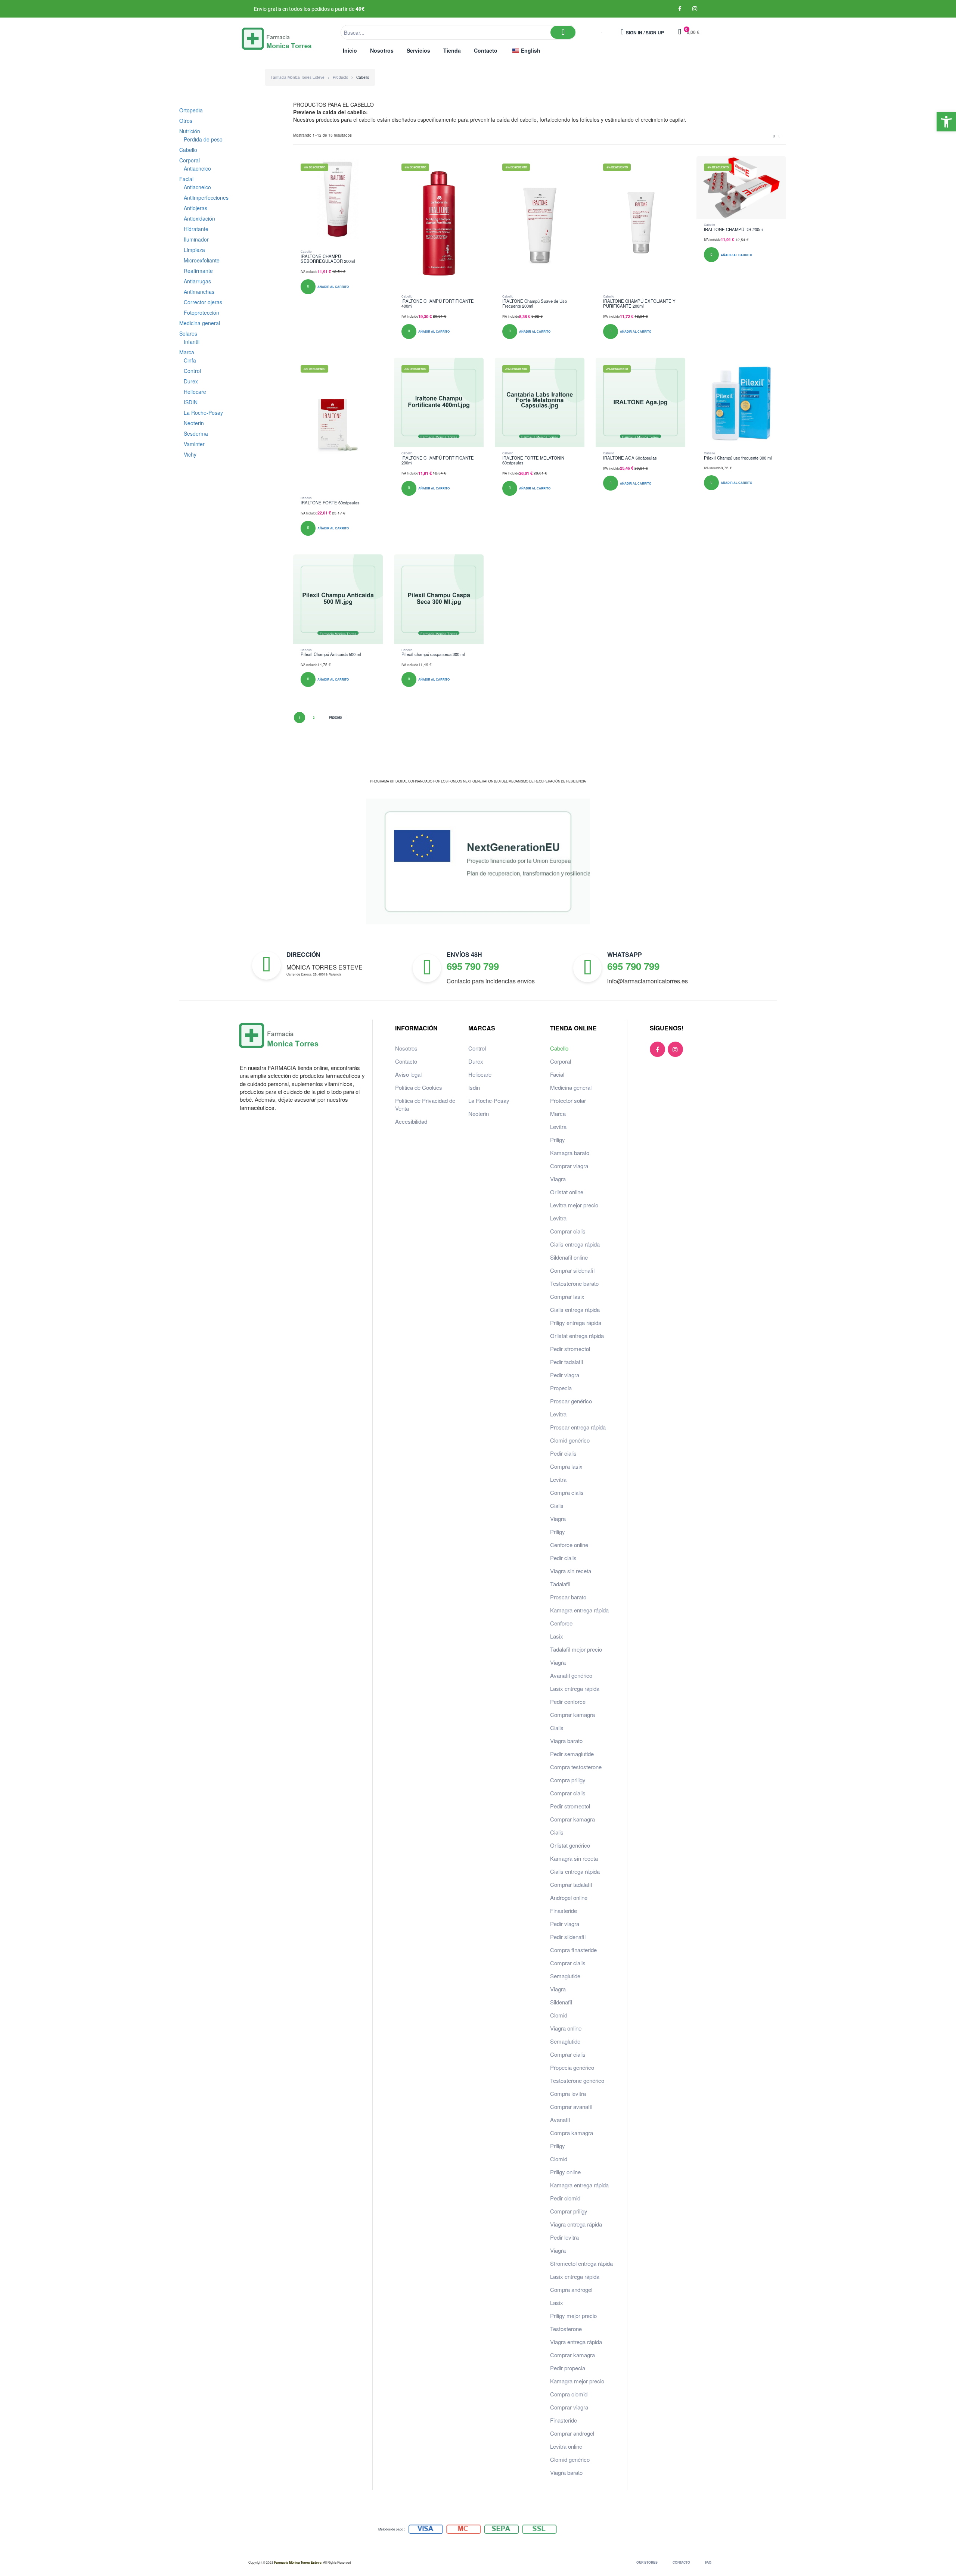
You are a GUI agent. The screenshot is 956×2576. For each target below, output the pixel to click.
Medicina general (571, 1087)
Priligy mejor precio (573, 2316)
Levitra (558, 1127)
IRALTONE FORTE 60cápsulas (330, 503)
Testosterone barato (574, 1283)
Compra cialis (567, 1492)
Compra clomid (569, 2394)
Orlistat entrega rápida (577, 1336)
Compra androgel (571, 2289)
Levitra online (566, 2446)
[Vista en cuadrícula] (774, 136)
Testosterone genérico (577, 2080)
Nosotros (406, 1048)
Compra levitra (568, 2093)
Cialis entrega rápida (575, 1244)
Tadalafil (560, 1584)
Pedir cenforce (568, 1701)
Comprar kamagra (572, 1715)
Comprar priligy (569, 2211)
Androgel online (569, 1897)
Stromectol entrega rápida (581, 2263)
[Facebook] (680, 9)
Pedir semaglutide (572, 1754)
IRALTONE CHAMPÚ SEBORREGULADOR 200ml (328, 259)
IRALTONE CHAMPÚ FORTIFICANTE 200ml (438, 460)
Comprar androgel (572, 2433)
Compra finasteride (573, 1950)
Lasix (557, 1636)
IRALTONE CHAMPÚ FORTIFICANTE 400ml (438, 304)
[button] (946, 122)
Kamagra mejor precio (577, 2381)
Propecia (561, 1388)
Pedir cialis (563, 1453)
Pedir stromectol (570, 1349)
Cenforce (561, 1623)
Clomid (559, 2015)
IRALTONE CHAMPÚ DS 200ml (734, 229)
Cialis (557, 1505)
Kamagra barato (570, 1153)
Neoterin (479, 1113)
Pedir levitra (564, 2237)
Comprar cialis (568, 1231)
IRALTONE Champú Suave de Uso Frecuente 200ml (535, 304)
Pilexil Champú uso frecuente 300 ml (738, 458)
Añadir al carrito (333, 287)
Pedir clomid (565, 2198)
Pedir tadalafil (567, 1362)
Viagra (558, 1179)
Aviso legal (408, 1074)
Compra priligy (568, 1780)
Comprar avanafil (571, 2107)
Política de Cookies (419, 1087)
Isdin (474, 1087)
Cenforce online (569, 1545)
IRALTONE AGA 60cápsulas (630, 458)
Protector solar (568, 1100)
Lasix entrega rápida (575, 1688)
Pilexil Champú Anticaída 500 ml (331, 654)
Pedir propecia (568, 2368)
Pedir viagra (565, 1375)
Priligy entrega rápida (576, 1323)
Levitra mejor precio (574, 1205)
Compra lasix (566, 1466)
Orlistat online (567, 1192)
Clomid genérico (570, 1440)
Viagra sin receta (571, 1571)
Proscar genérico (571, 1401)
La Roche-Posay (489, 1100)
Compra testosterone (576, 1767)
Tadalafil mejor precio (576, 1649)
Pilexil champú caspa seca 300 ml (433, 654)
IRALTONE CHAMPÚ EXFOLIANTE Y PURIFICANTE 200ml (639, 304)
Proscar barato (568, 1597)
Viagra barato (566, 1741)
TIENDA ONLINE (573, 1028)
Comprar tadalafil (571, 1884)
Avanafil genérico (571, 1675)
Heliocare (480, 1074)
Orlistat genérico (570, 1845)
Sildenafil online (569, 1257)
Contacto (406, 1061)
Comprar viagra (569, 1166)
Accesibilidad (411, 1121)
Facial (557, 1074)
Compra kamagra (572, 2133)
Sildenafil (561, 2002)
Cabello (306, 251)
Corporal (561, 1061)
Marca (558, 1113)
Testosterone (566, 2329)
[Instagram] (695, 9)
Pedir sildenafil (568, 1937)
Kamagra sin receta (574, 1858)
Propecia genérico (572, 2067)
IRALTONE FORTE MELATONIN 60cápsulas (533, 460)
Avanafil (560, 2120)
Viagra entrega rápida (576, 2224)
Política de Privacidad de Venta (425, 1104)
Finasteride (564, 1911)
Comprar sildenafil (572, 1270)
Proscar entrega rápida (578, 1427)
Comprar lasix (567, 1296)
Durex (476, 1061)
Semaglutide (565, 1976)
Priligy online (565, 2172)
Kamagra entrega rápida (579, 1610)
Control (477, 1048)
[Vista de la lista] (779, 136)
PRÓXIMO (336, 718)
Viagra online (566, 2028)
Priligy (558, 1140)
